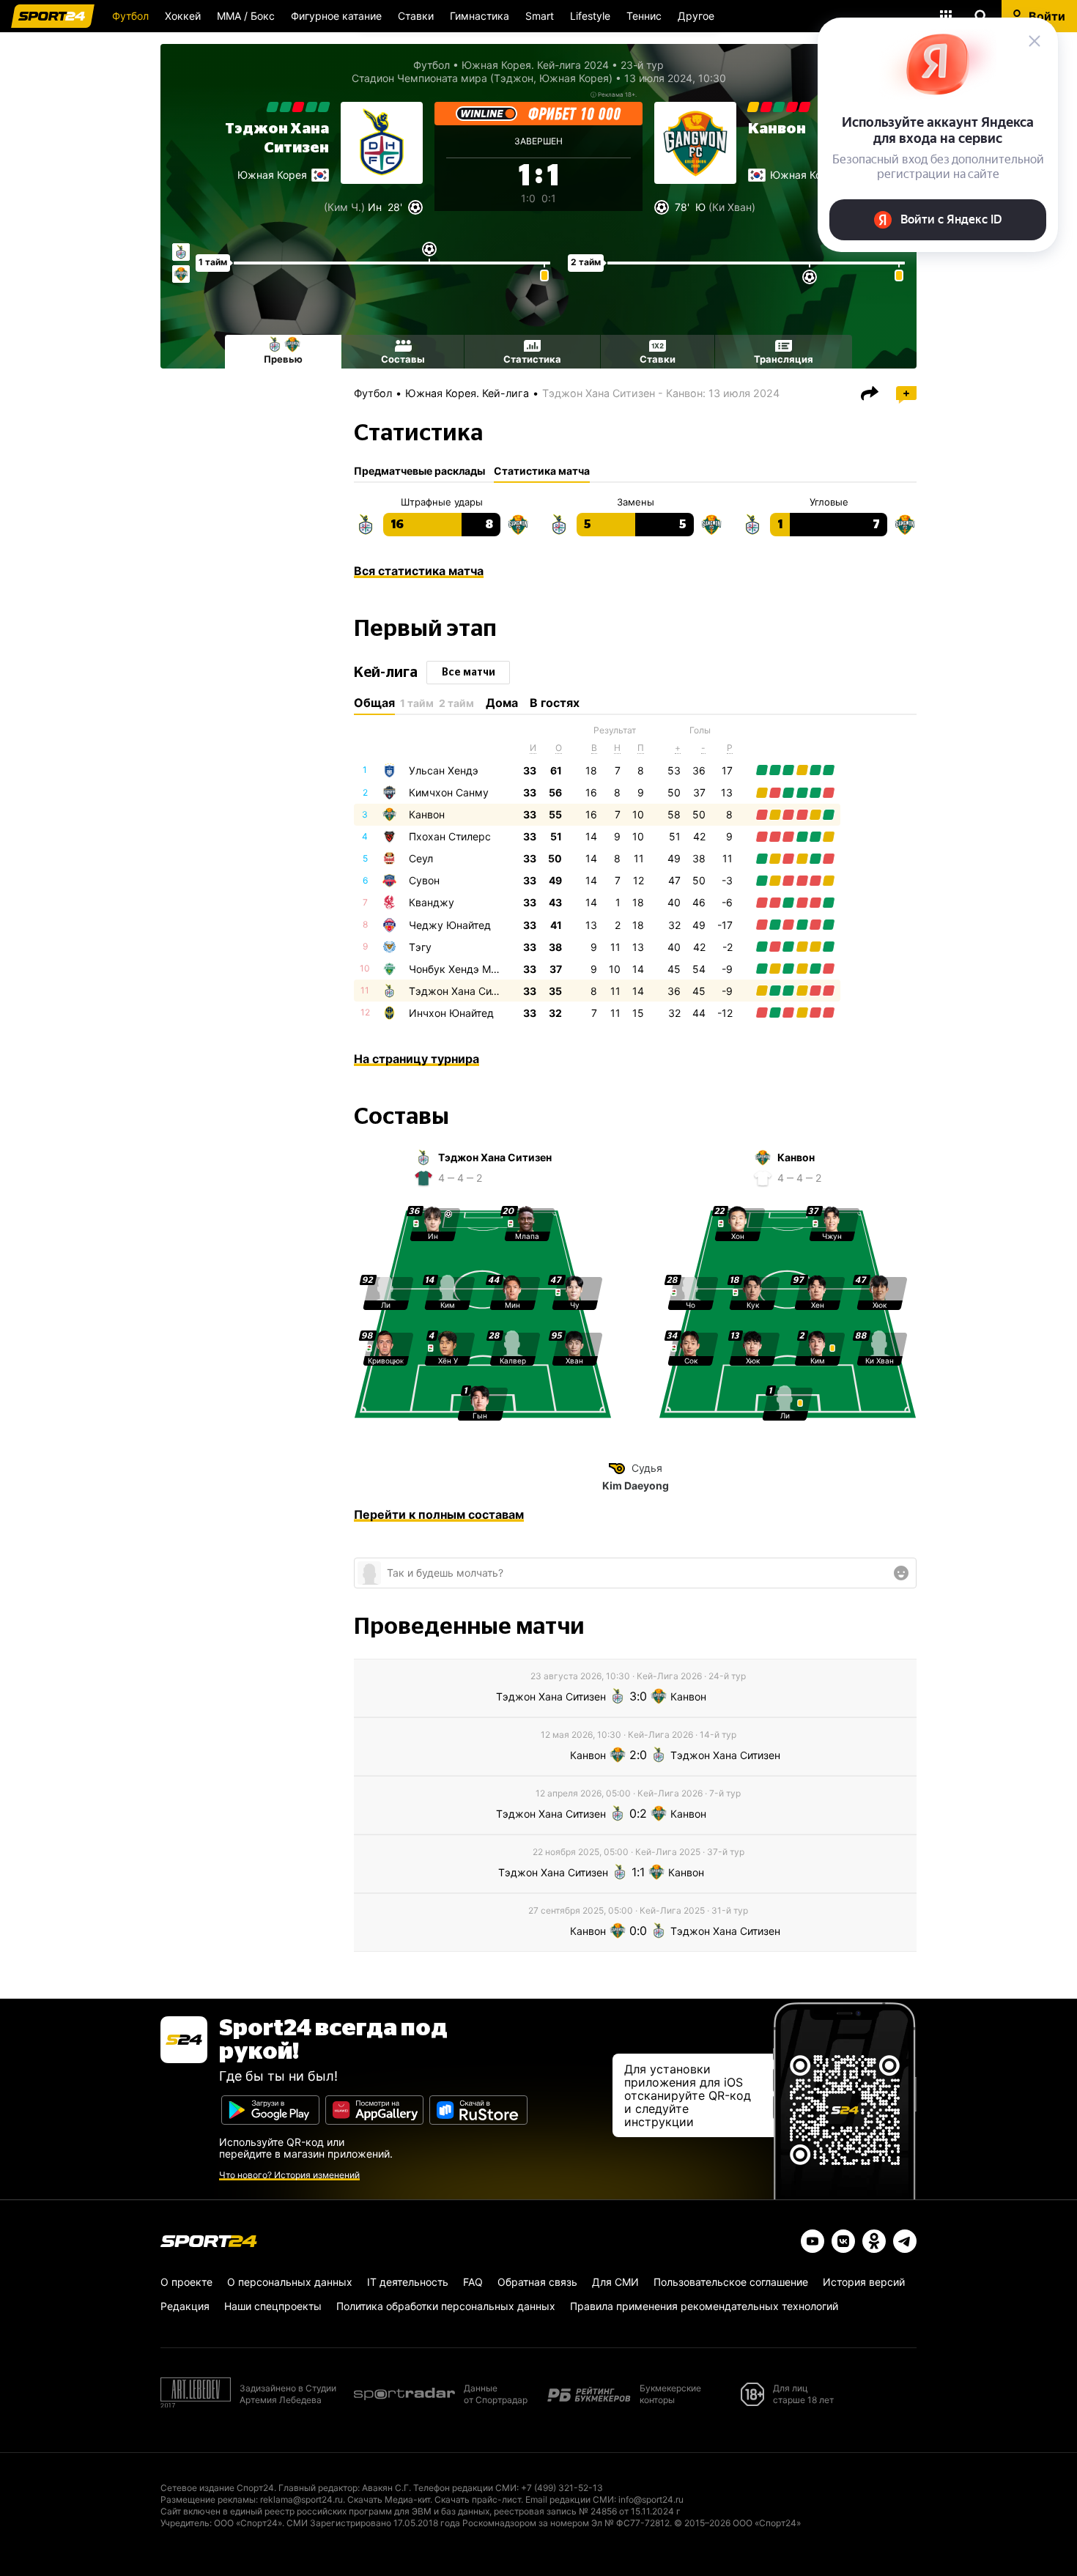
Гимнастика (480, 16)
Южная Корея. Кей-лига (467, 393)
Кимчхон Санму (449, 792)
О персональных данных (290, 2282)
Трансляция (784, 359)
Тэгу (420, 947)
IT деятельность (408, 2282)
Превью (283, 359)
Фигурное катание (336, 16)
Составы (403, 359)
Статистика (532, 359)
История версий (864, 2282)
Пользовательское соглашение (731, 2282)
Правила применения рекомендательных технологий (704, 2306)
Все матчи (469, 673)
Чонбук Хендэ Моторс (464, 969)
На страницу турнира (417, 1059)
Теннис (644, 16)
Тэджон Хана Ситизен (464, 991)
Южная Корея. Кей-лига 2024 (535, 65)
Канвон (777, 129)
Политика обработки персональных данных (446, 2306)
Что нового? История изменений (289, 2175)
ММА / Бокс (246, 16)
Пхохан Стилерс (450, 836)
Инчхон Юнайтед (451, 1013)
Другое (696, 16)
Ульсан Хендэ (444, 770)
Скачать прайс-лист (478, 2499)
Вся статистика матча (419, 571)
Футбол (130, 16)
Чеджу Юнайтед (450, 925)
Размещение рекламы (208, 2499)
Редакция (185, 2306)
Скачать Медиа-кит (389, 2499)
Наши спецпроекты (273, 2306)
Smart (540, 16)
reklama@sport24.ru (301, 2499)
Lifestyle (590, 16)
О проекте (186, 2282)
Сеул (421, 858)
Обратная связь (537, 2282)
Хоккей (183, 16)
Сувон (424, 880)
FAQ (473, 2282)
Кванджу (432, 902)
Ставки (416, 16)
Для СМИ (615, 2282)
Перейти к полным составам (439, 1514)
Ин (375, 207)
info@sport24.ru (651, 2499)
